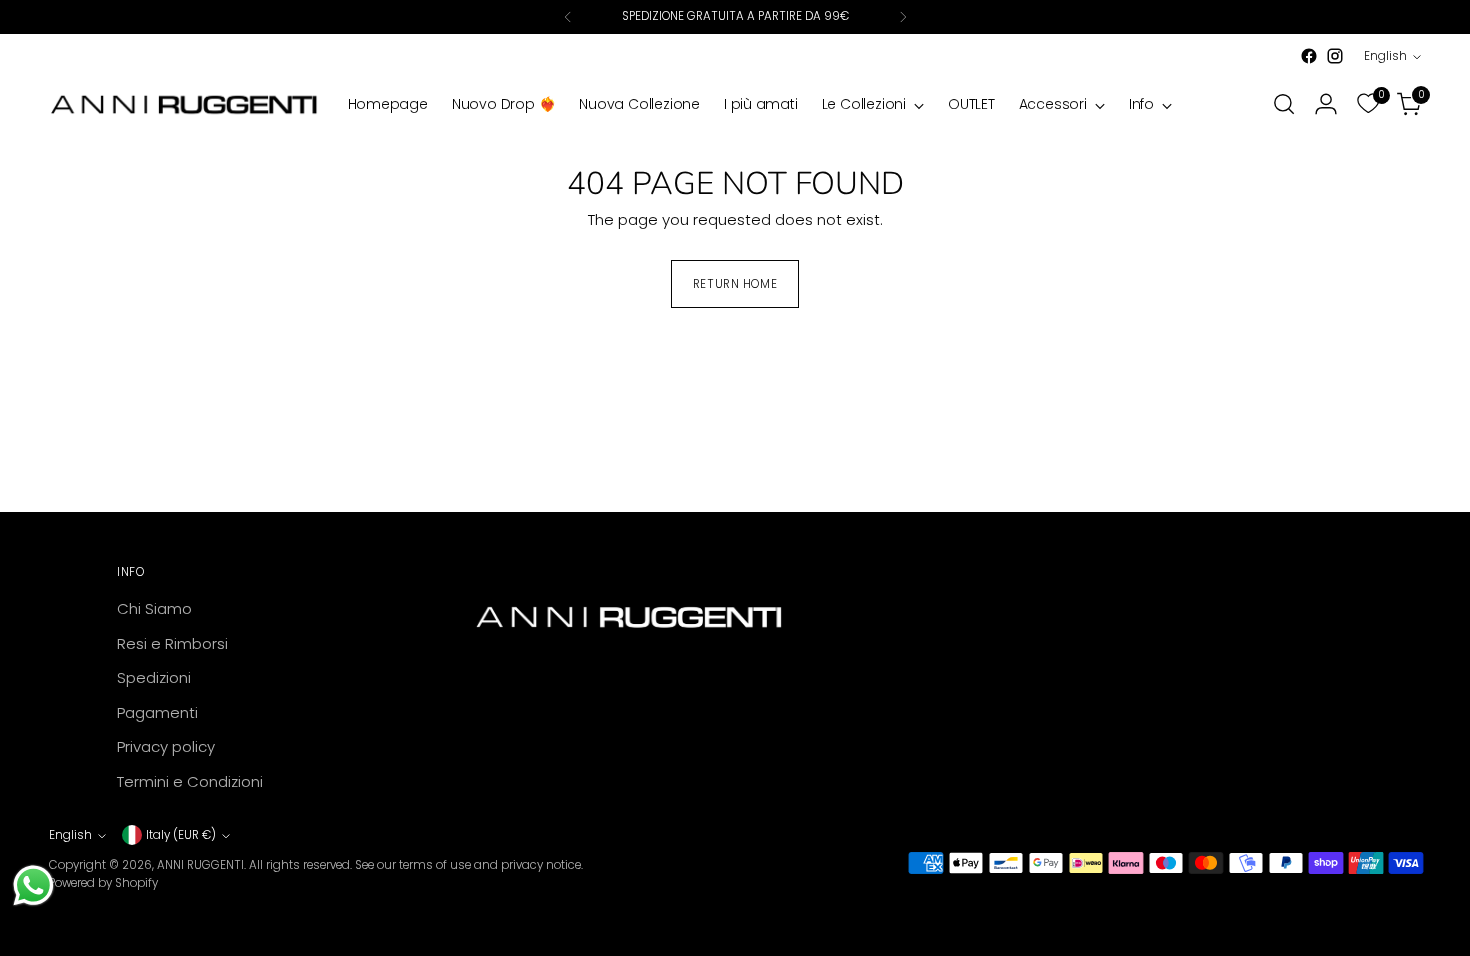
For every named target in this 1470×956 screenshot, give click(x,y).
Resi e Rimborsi (172, 643)
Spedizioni (154, 677)
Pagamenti (157, 712)
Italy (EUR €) (181, 835)
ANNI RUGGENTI (200, 865)
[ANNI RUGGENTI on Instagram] (1335, 56)
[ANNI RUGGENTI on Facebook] (1309, 56)
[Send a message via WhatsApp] (33, 885)
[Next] (903, 17)
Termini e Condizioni (190, 781)
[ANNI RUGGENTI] (184, 104)
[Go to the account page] (1326, 104)
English (1385, 56)
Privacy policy (166, 746)
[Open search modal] (1284, 104)
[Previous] (568, 17)
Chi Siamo (154, 608)
